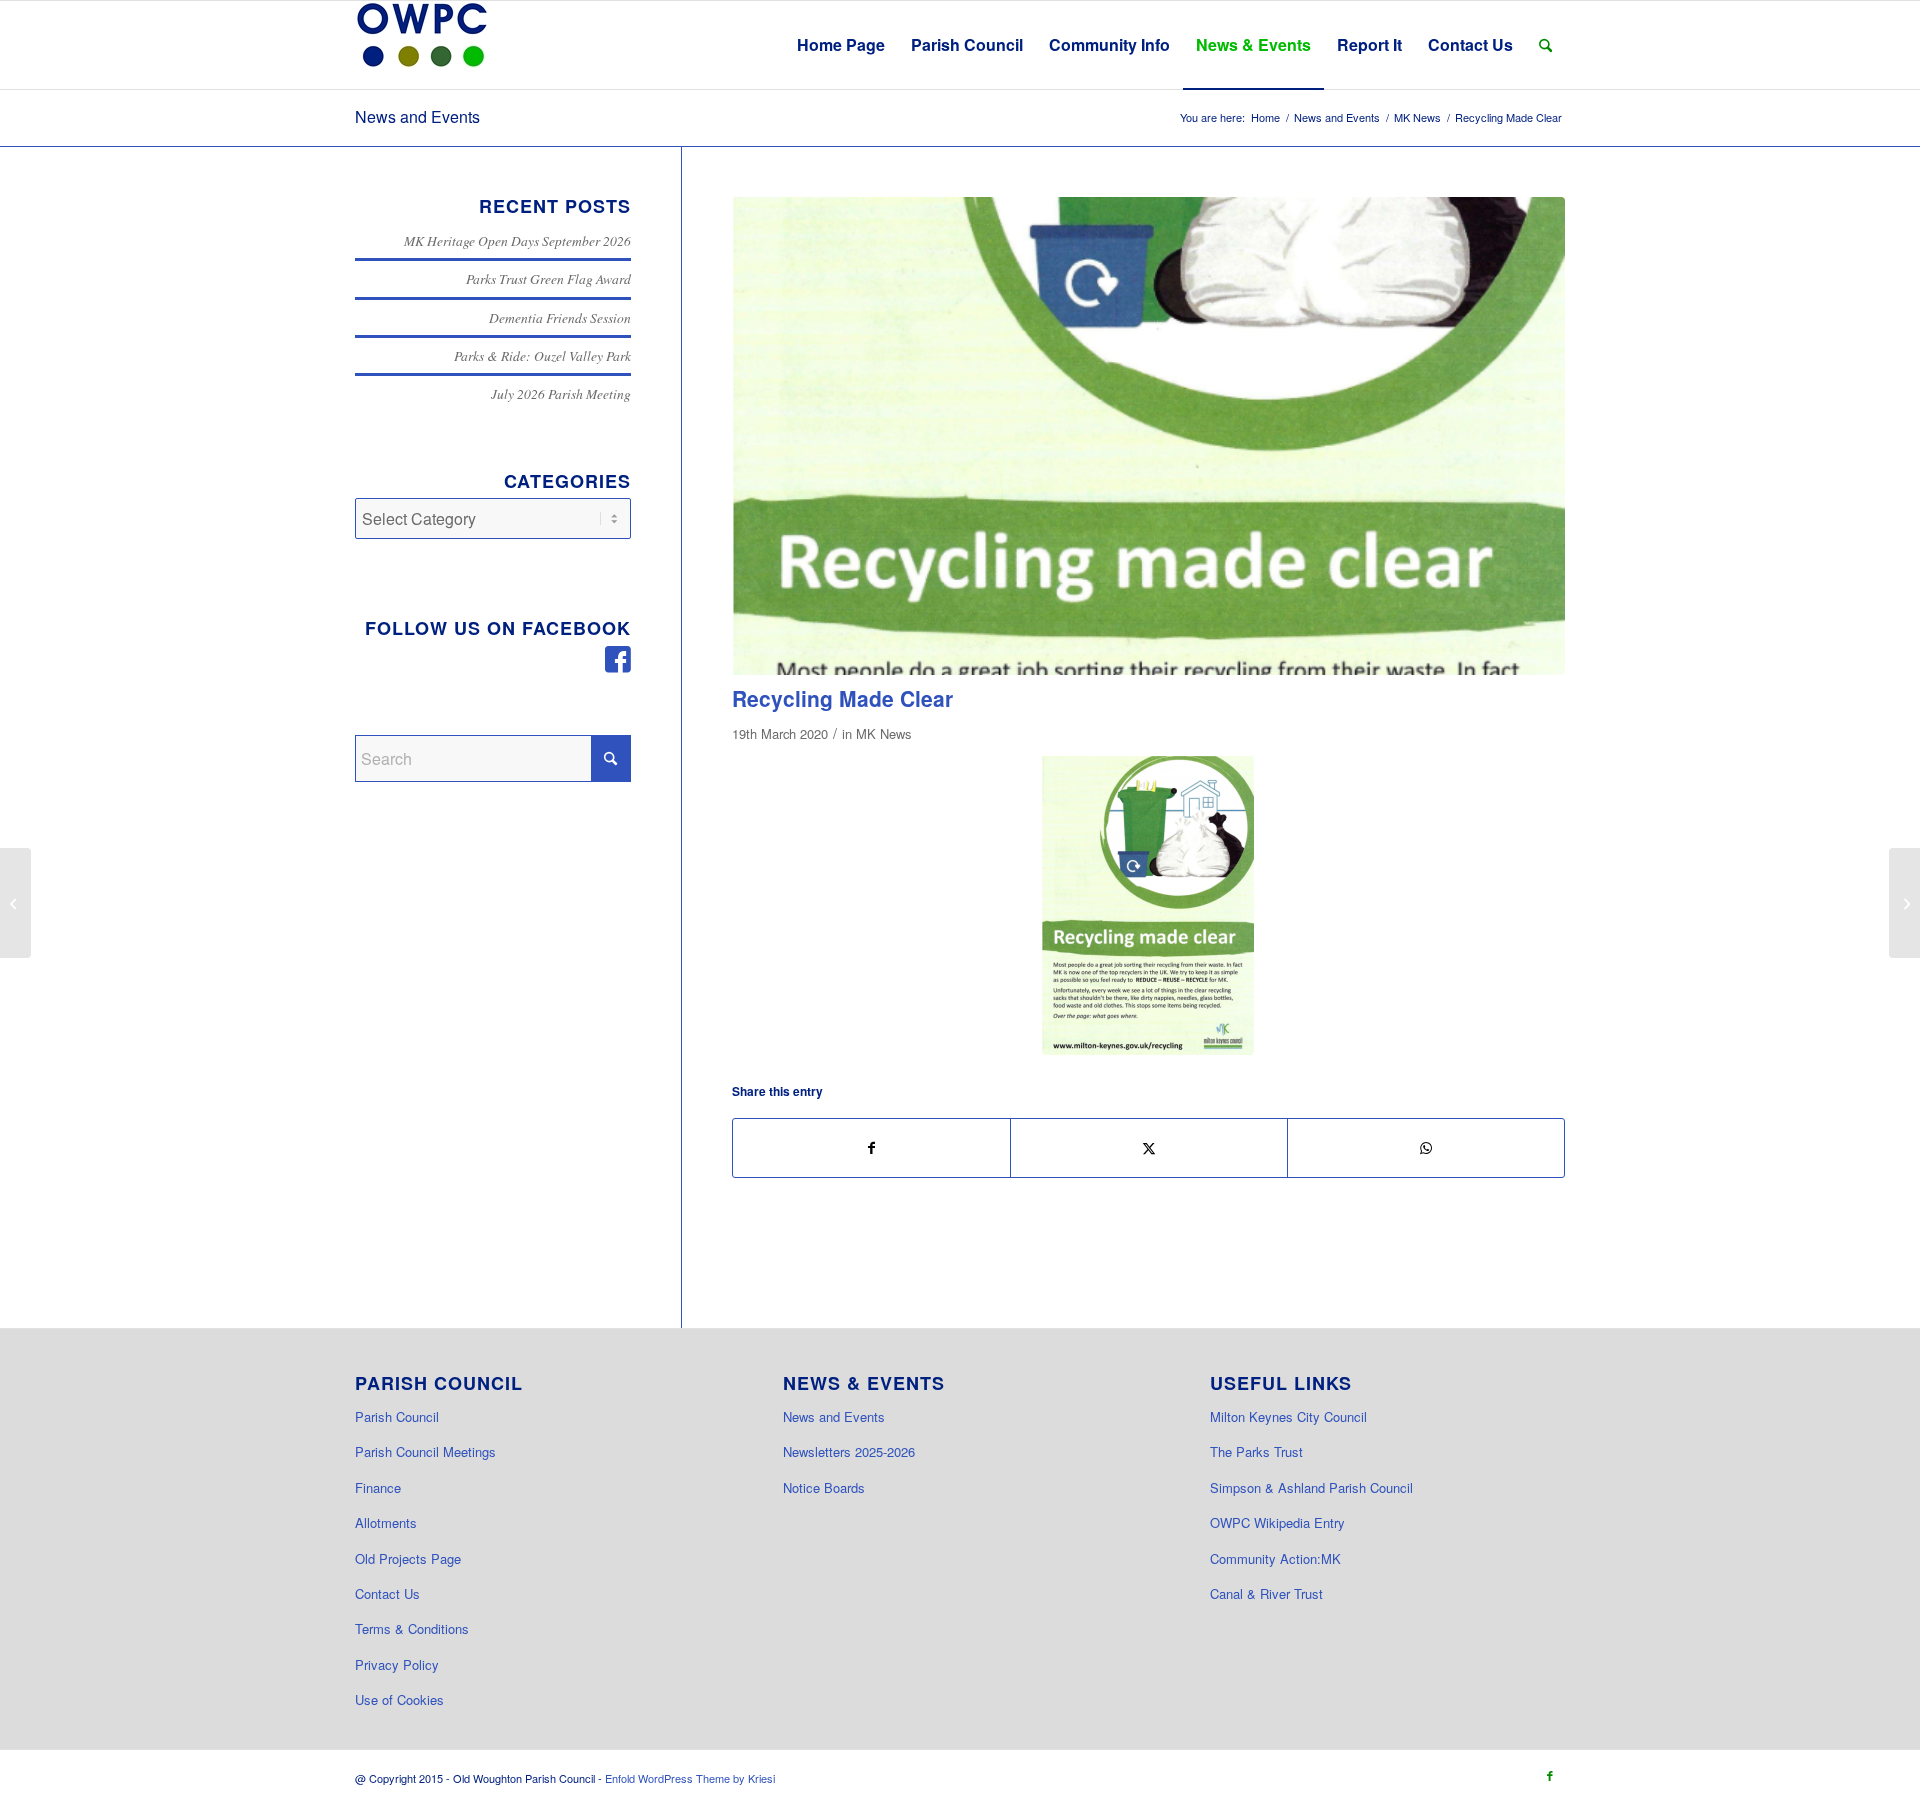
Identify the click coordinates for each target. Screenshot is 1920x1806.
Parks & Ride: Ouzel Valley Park (542, 355)
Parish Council (397, 1416)
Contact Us (387, 1593)
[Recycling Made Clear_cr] (1148, 905)
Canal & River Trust (1266, 1593)
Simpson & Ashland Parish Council (1311, 1487)
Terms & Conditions (412, 1628)
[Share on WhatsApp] (1426, 1147)
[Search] (1545, 45)
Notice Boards (824, 1487)
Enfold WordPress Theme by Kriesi (690, 1778)
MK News (883, 733)
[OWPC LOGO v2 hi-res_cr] (422, 45)
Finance (378, 1487)
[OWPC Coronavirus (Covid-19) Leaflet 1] (1904, 903)
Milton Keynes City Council (1288, 1416)
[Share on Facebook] (871, 1147)
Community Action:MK (1275, 1558)
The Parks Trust (1256, 1451)
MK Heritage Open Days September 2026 (517, 240)
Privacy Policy (397, 1664)
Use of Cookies (399, 1699)
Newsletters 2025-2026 (849, 1451)
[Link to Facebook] (1550, 1775)
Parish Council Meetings (425, 1451)
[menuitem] (841, 45)
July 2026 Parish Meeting (561, 393)
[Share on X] (1149, 1147)
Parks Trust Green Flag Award (548, 278)
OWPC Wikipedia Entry (1277, 1522)
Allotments (386, 1522)
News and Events (417, 116)
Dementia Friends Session (560, 317)
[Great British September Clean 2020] (15, 903)
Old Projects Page (408, 1558)
